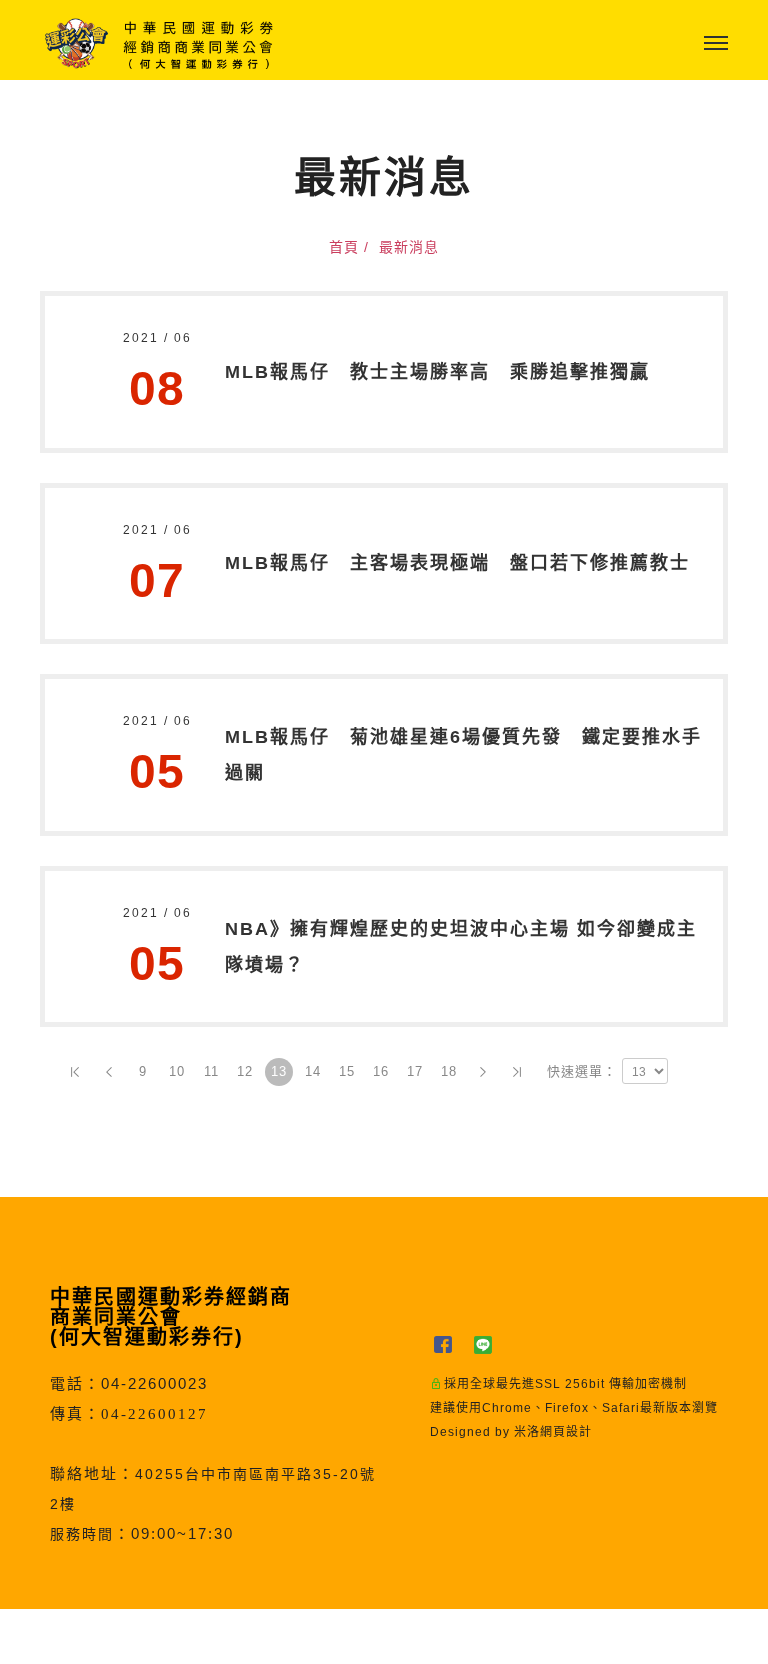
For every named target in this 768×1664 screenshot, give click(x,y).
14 (313, 1071)
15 (347, 1071)
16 (381, 1071)
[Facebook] (450, 1344)
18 (449, 1071)
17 (415, 1071)
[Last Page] (517, 1072)
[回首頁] (160, 43)
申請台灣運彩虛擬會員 (333, 1636)
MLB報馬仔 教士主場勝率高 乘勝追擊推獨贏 (437, 372)
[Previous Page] (109, 1072)
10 (177, 1071)
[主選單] (716, 44)
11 (211, 1071)
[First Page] (75, 1072)
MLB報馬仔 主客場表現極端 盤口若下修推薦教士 (457, 563)
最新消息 (409, 247)
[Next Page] (483, 1072)
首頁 (344, 247)
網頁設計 (566, 1432)
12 (245, 1071)
